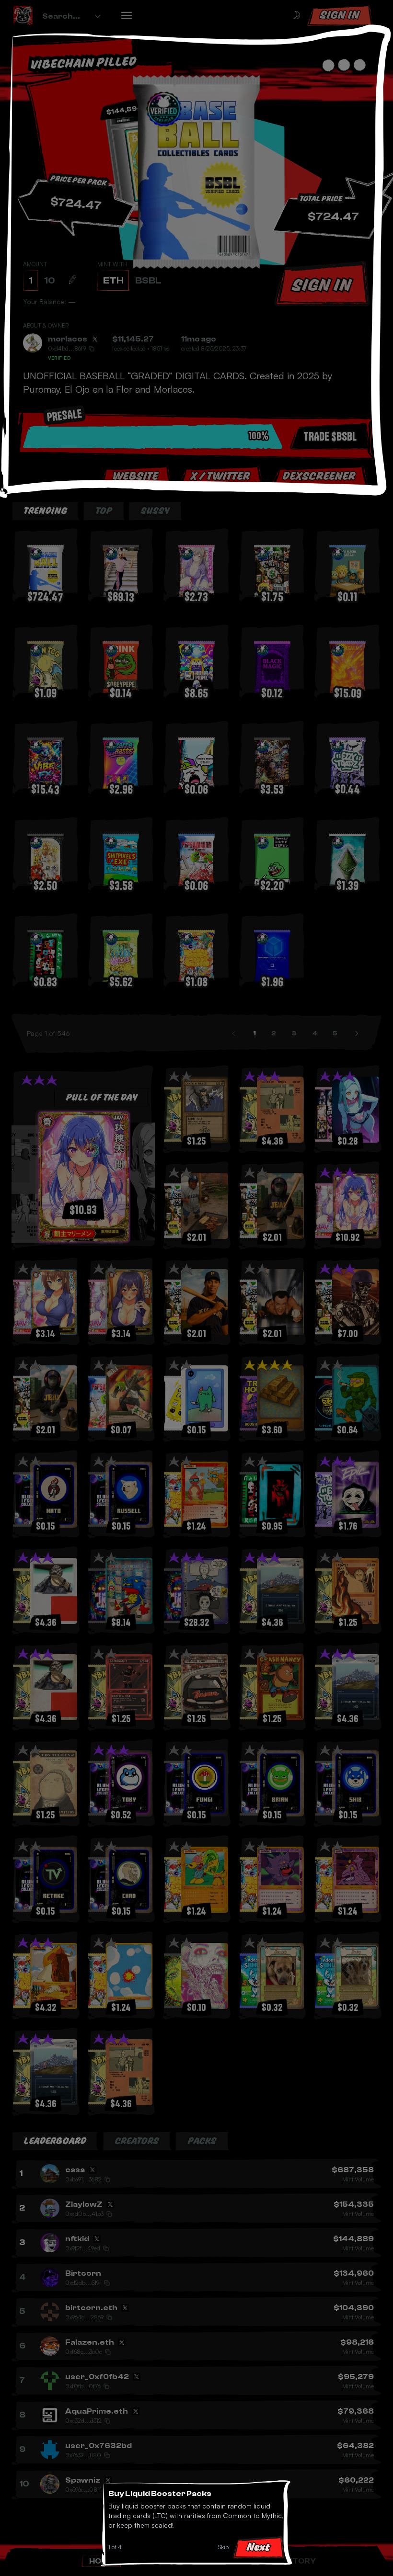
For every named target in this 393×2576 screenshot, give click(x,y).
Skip (223, 2547)
